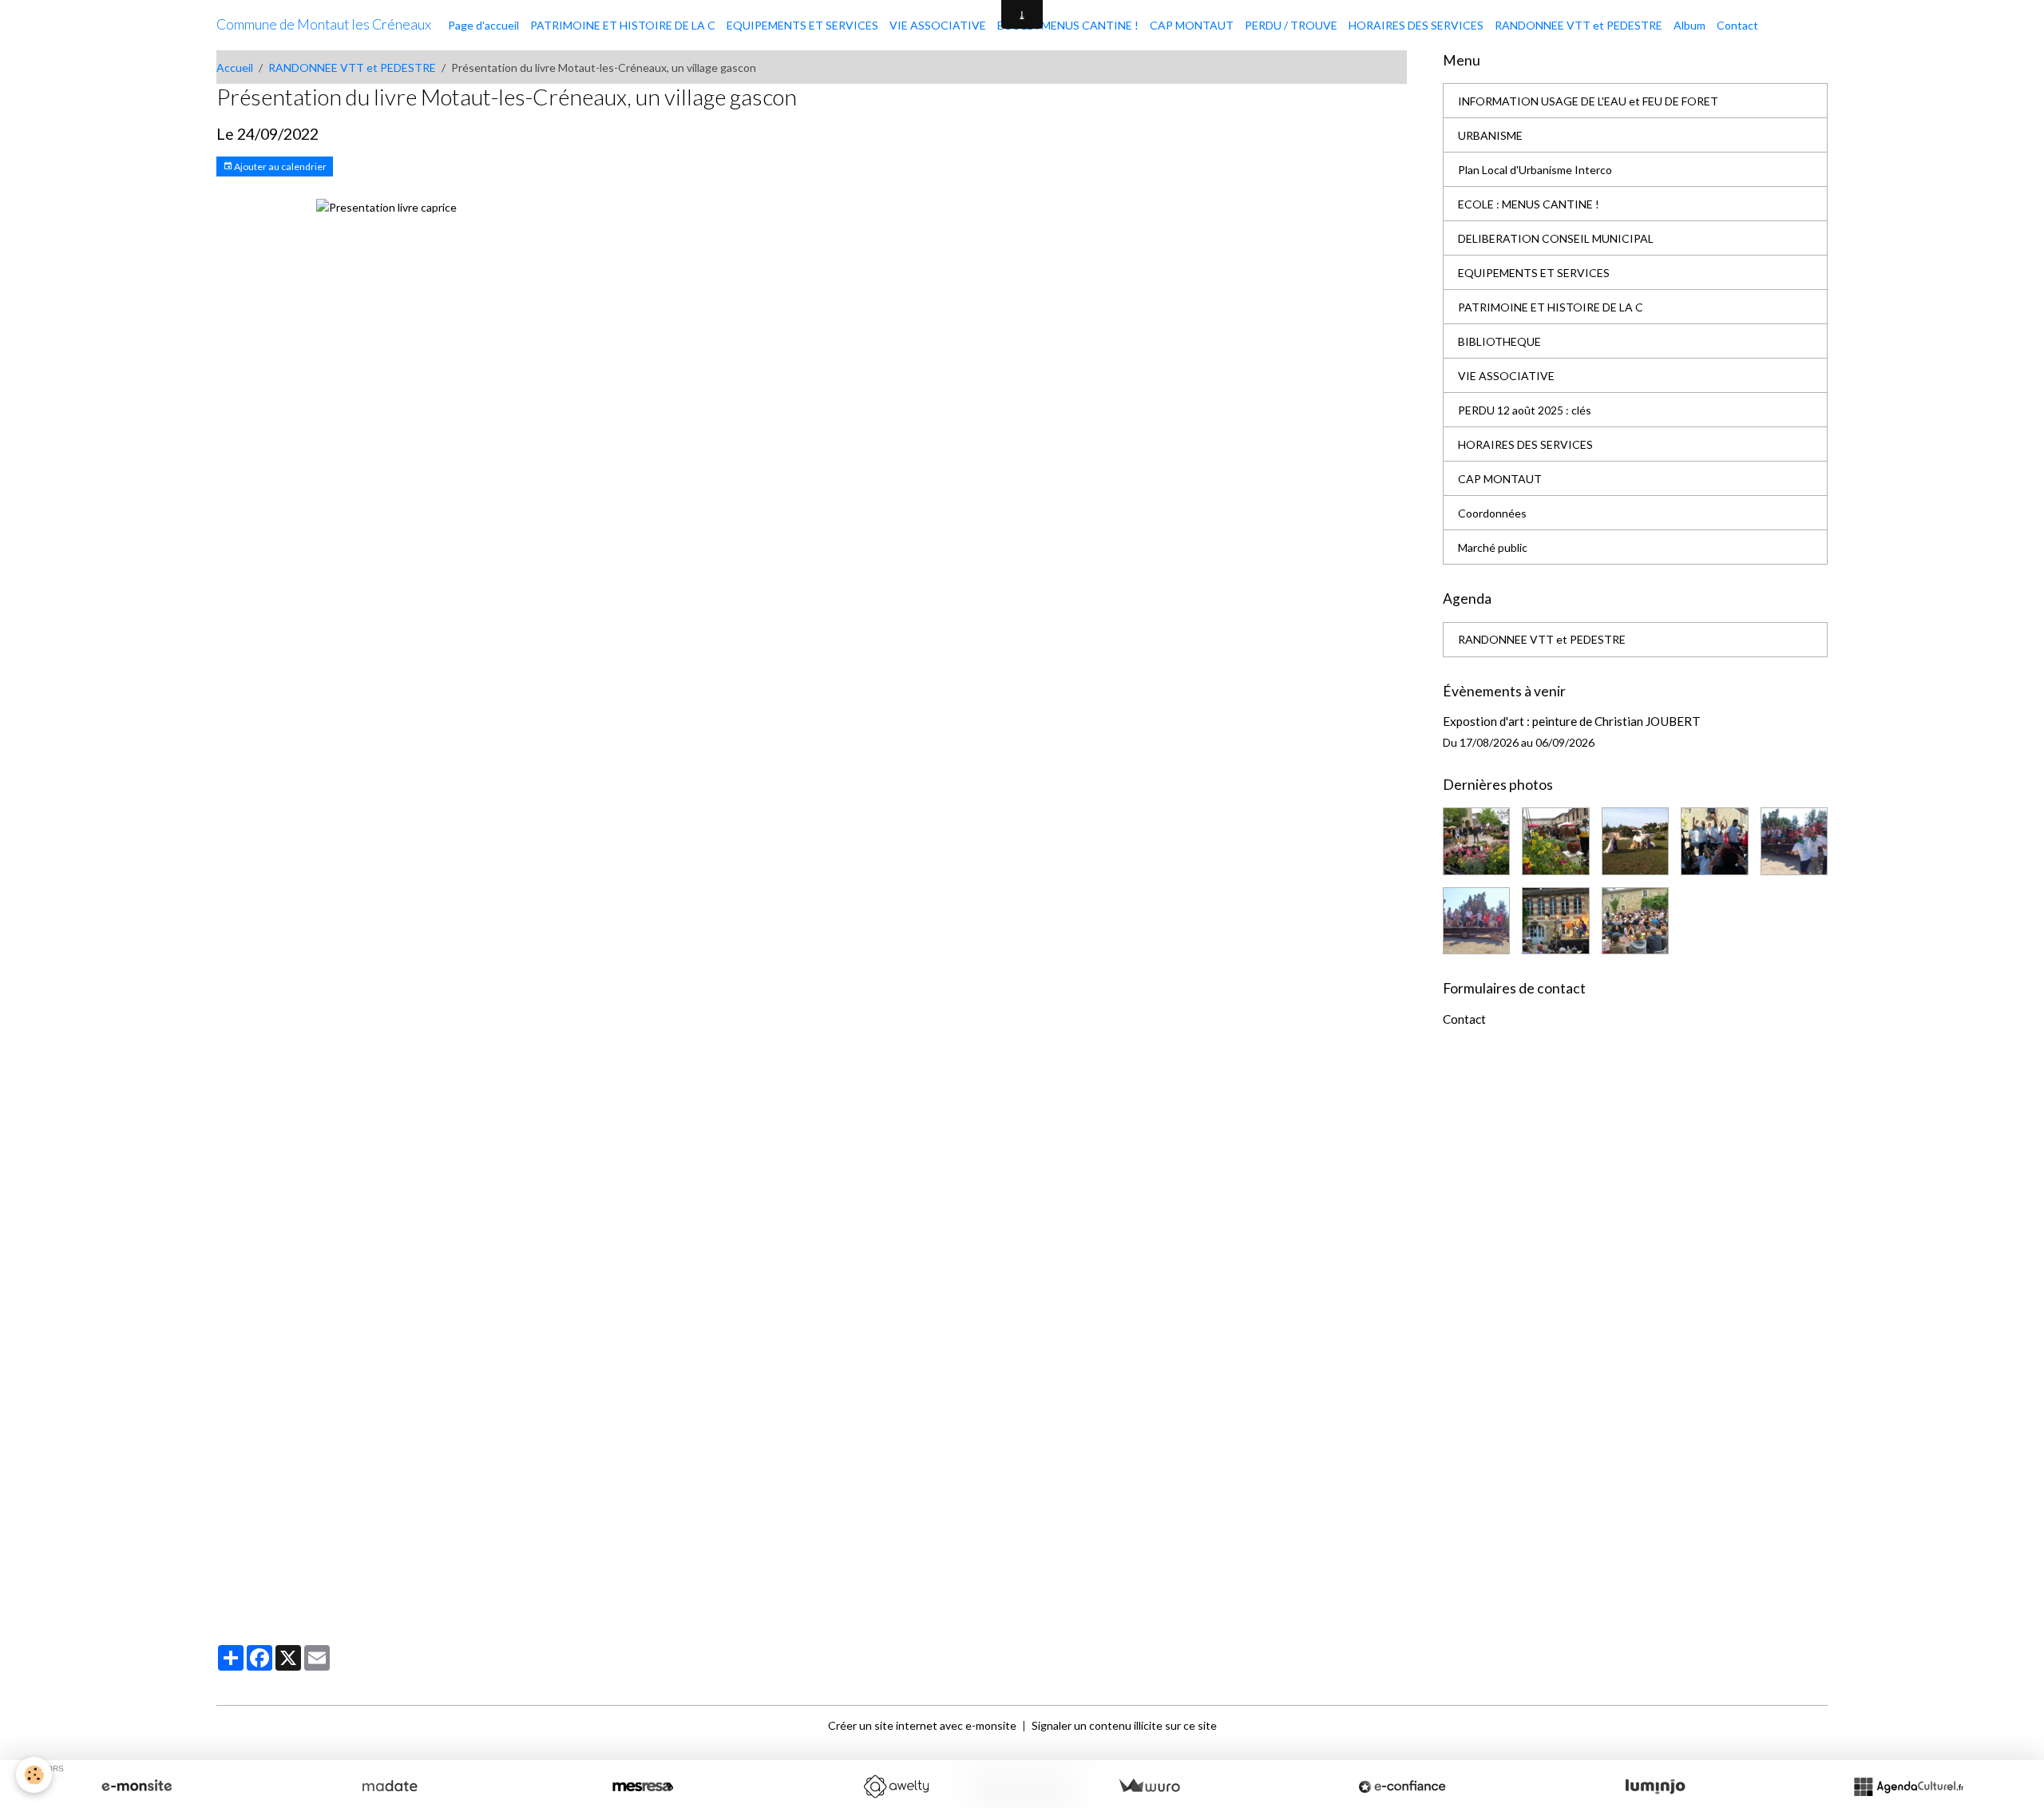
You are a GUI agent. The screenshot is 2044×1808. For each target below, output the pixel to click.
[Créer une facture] (1149, 1786)
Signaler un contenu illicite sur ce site (1124, 1725)
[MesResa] (643, 1786)
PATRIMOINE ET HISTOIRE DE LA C (623, 25)
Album (1689, 25)
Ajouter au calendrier (279, 167)
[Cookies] (34, 1775)
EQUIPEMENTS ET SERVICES (802, 25)
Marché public (1493, 547)
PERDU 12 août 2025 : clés (1525, 410)
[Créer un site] (137, 1786)
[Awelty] (896, 1786)
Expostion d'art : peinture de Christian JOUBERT (1572, 721)
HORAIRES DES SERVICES (1416, 25)
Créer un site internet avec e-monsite (922, 1725)
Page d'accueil (483, 25)
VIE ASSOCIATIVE (938, 25)
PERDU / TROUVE (1291, 25)
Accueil (235, 67)
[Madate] (390, 1786)
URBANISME (1490, 135)
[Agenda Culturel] (1908, 1786)
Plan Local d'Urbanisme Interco (1535, 170)
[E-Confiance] (1402, 1786)
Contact (1737, 25)
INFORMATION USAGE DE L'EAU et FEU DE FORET (1588, 101)
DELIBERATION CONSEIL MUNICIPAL (1556, 238)
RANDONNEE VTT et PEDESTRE (1579, 25)
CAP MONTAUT (1192, 25)
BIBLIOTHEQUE (1499, 341)
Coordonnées (1492, 513)
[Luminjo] (1655, 1786)
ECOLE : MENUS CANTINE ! (1068, 25)
